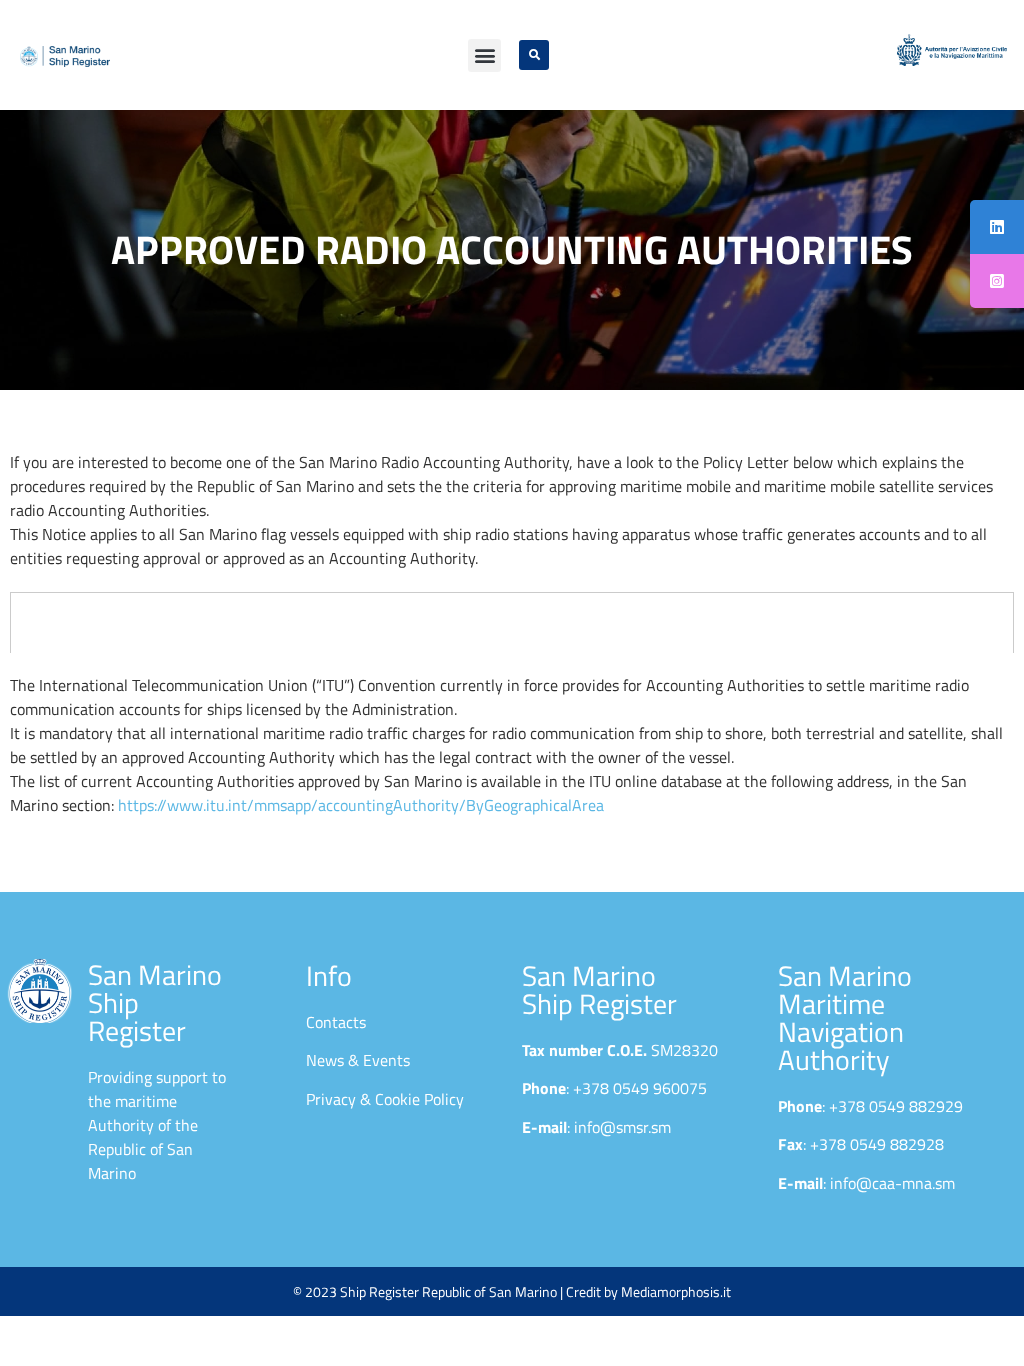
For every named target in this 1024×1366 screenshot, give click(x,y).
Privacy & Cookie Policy (385, 1099)
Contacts (336, 1022)
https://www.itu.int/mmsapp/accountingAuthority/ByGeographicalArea (361, 805)
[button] (484, 55)
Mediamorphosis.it (676, 1291)
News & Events (358, 1060)
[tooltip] (997, 227)
